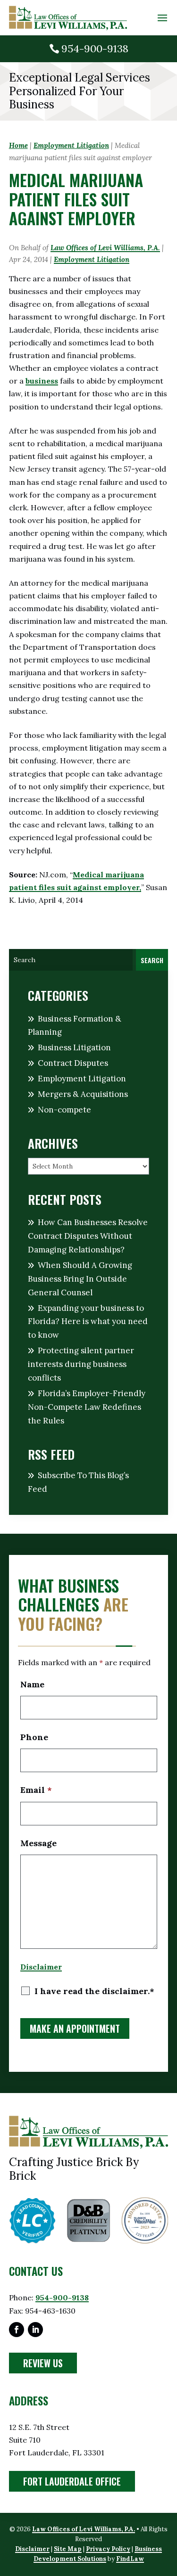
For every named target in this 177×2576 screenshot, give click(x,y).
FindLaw (130, 2559)
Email (36, 1790)
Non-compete (64, 1110)
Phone (34, 1737)
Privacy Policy (108, 2549)
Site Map (68, 2549)
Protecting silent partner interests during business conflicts (81, 1364)
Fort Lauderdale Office (72, 2481)
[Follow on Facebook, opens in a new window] (17, 2330)
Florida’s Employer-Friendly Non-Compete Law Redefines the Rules (87, 1407)
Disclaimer (41, 1967)
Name (32, 1684)
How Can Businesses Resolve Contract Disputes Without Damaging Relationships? (88, 1236)
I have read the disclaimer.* (94, 1991)
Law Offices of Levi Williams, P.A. (105, 248)
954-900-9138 (95, 49)
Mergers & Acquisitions (83, 1094)
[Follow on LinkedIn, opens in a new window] (35, 2330)
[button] (162, 18)
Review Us (43, 2363)
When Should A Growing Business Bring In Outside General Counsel (80, 1279)
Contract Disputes (73, 1063)
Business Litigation (74, 1047)
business (42, 381)
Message (38, 1843)
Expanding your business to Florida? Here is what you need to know (88, 1322)
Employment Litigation (92, 259)
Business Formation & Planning (75, 1026)
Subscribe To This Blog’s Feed (78, 1482)
